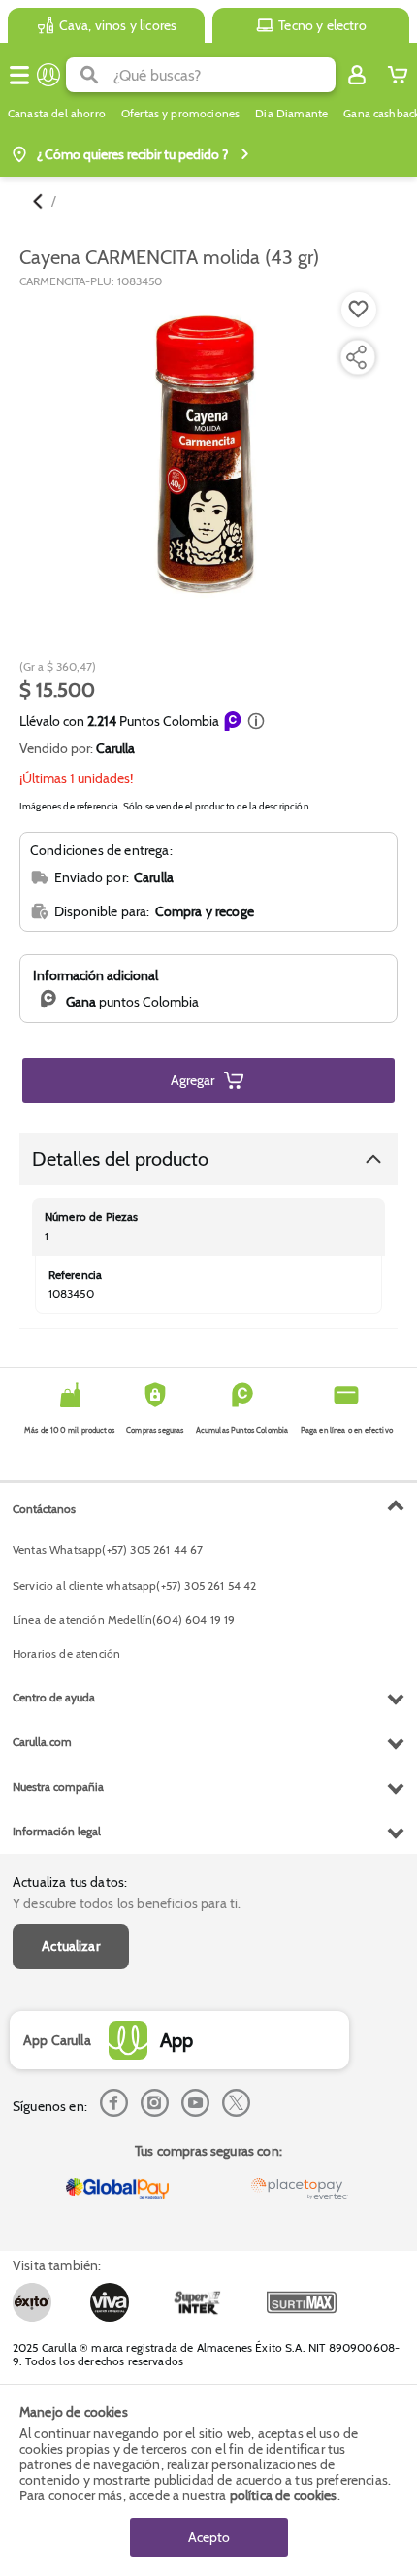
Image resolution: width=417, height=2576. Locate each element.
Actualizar (71, 1946)
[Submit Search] (90, 75)
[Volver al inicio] (48, 75)
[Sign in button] (357, 75)
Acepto (209, 2537)
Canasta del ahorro (57, 114)
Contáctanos (44, 1509)
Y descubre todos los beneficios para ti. (127, 1903)
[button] (256, 721)
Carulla (115, 748)
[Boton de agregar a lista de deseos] (359, 310)
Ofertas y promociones (180, 114)
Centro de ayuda (54, 1697)
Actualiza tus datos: (70, 1882)
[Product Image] (207, 458)
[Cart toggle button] (398, 75)
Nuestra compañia (58, 1786)
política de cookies (284, 2495)
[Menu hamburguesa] (19, 75)
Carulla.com (42, 1742)
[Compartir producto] (356, 357)
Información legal (57, 1831)
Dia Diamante (291, 114)
